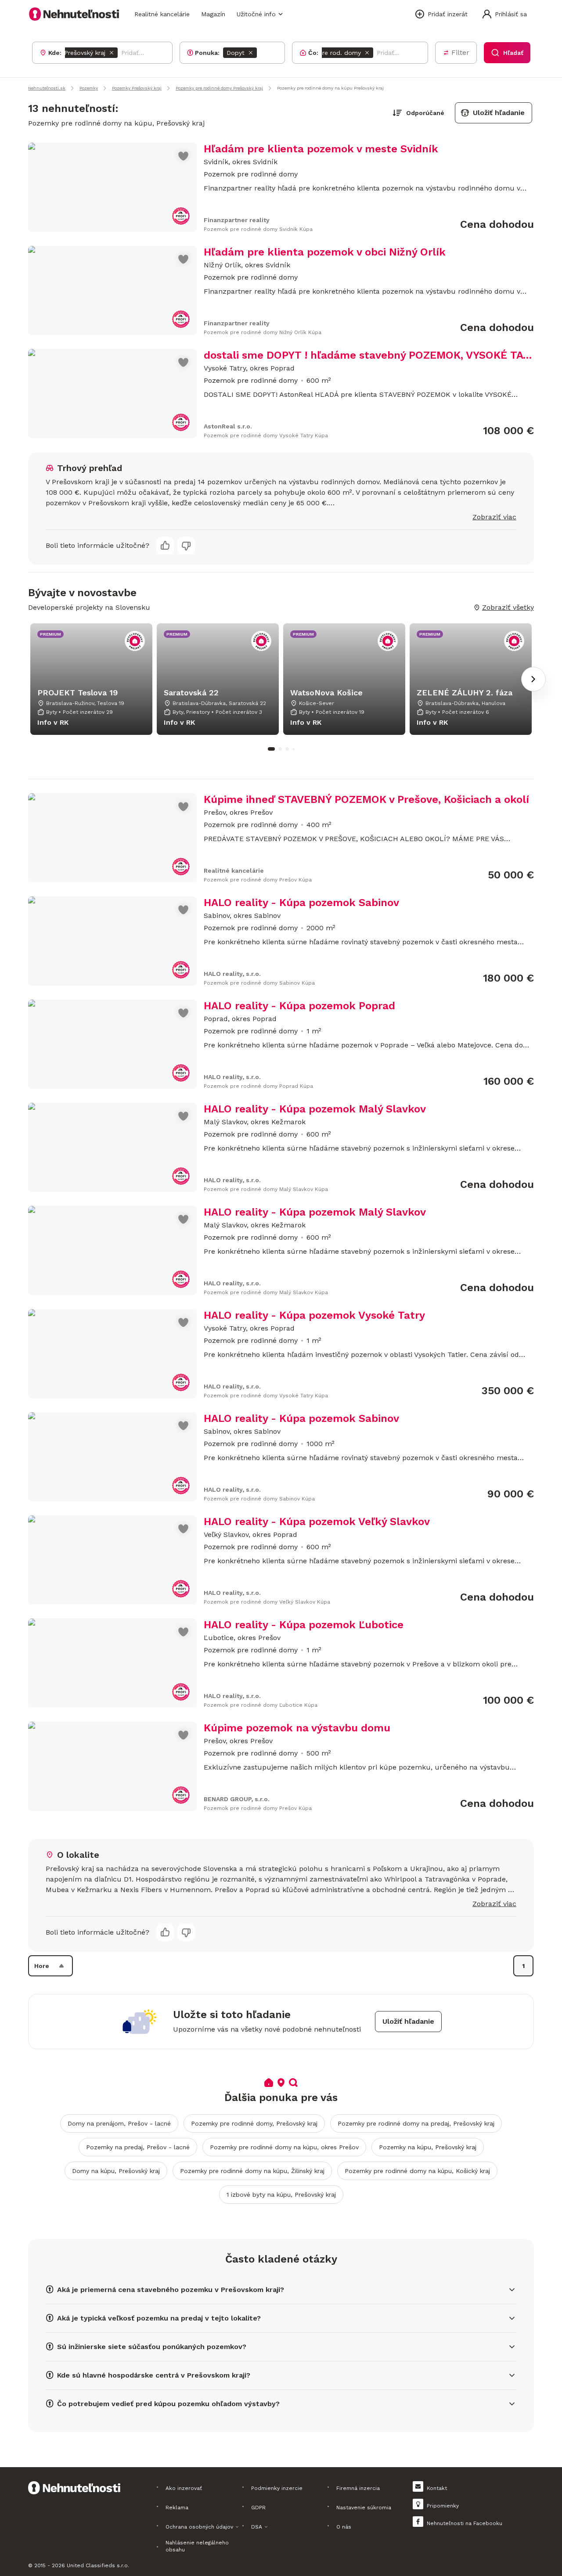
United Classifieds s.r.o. (98, 2565)
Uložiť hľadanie (499, 113)
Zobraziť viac (494, 517)
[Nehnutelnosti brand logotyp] (74, 14)
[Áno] (165, 546)
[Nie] (186, 546)
